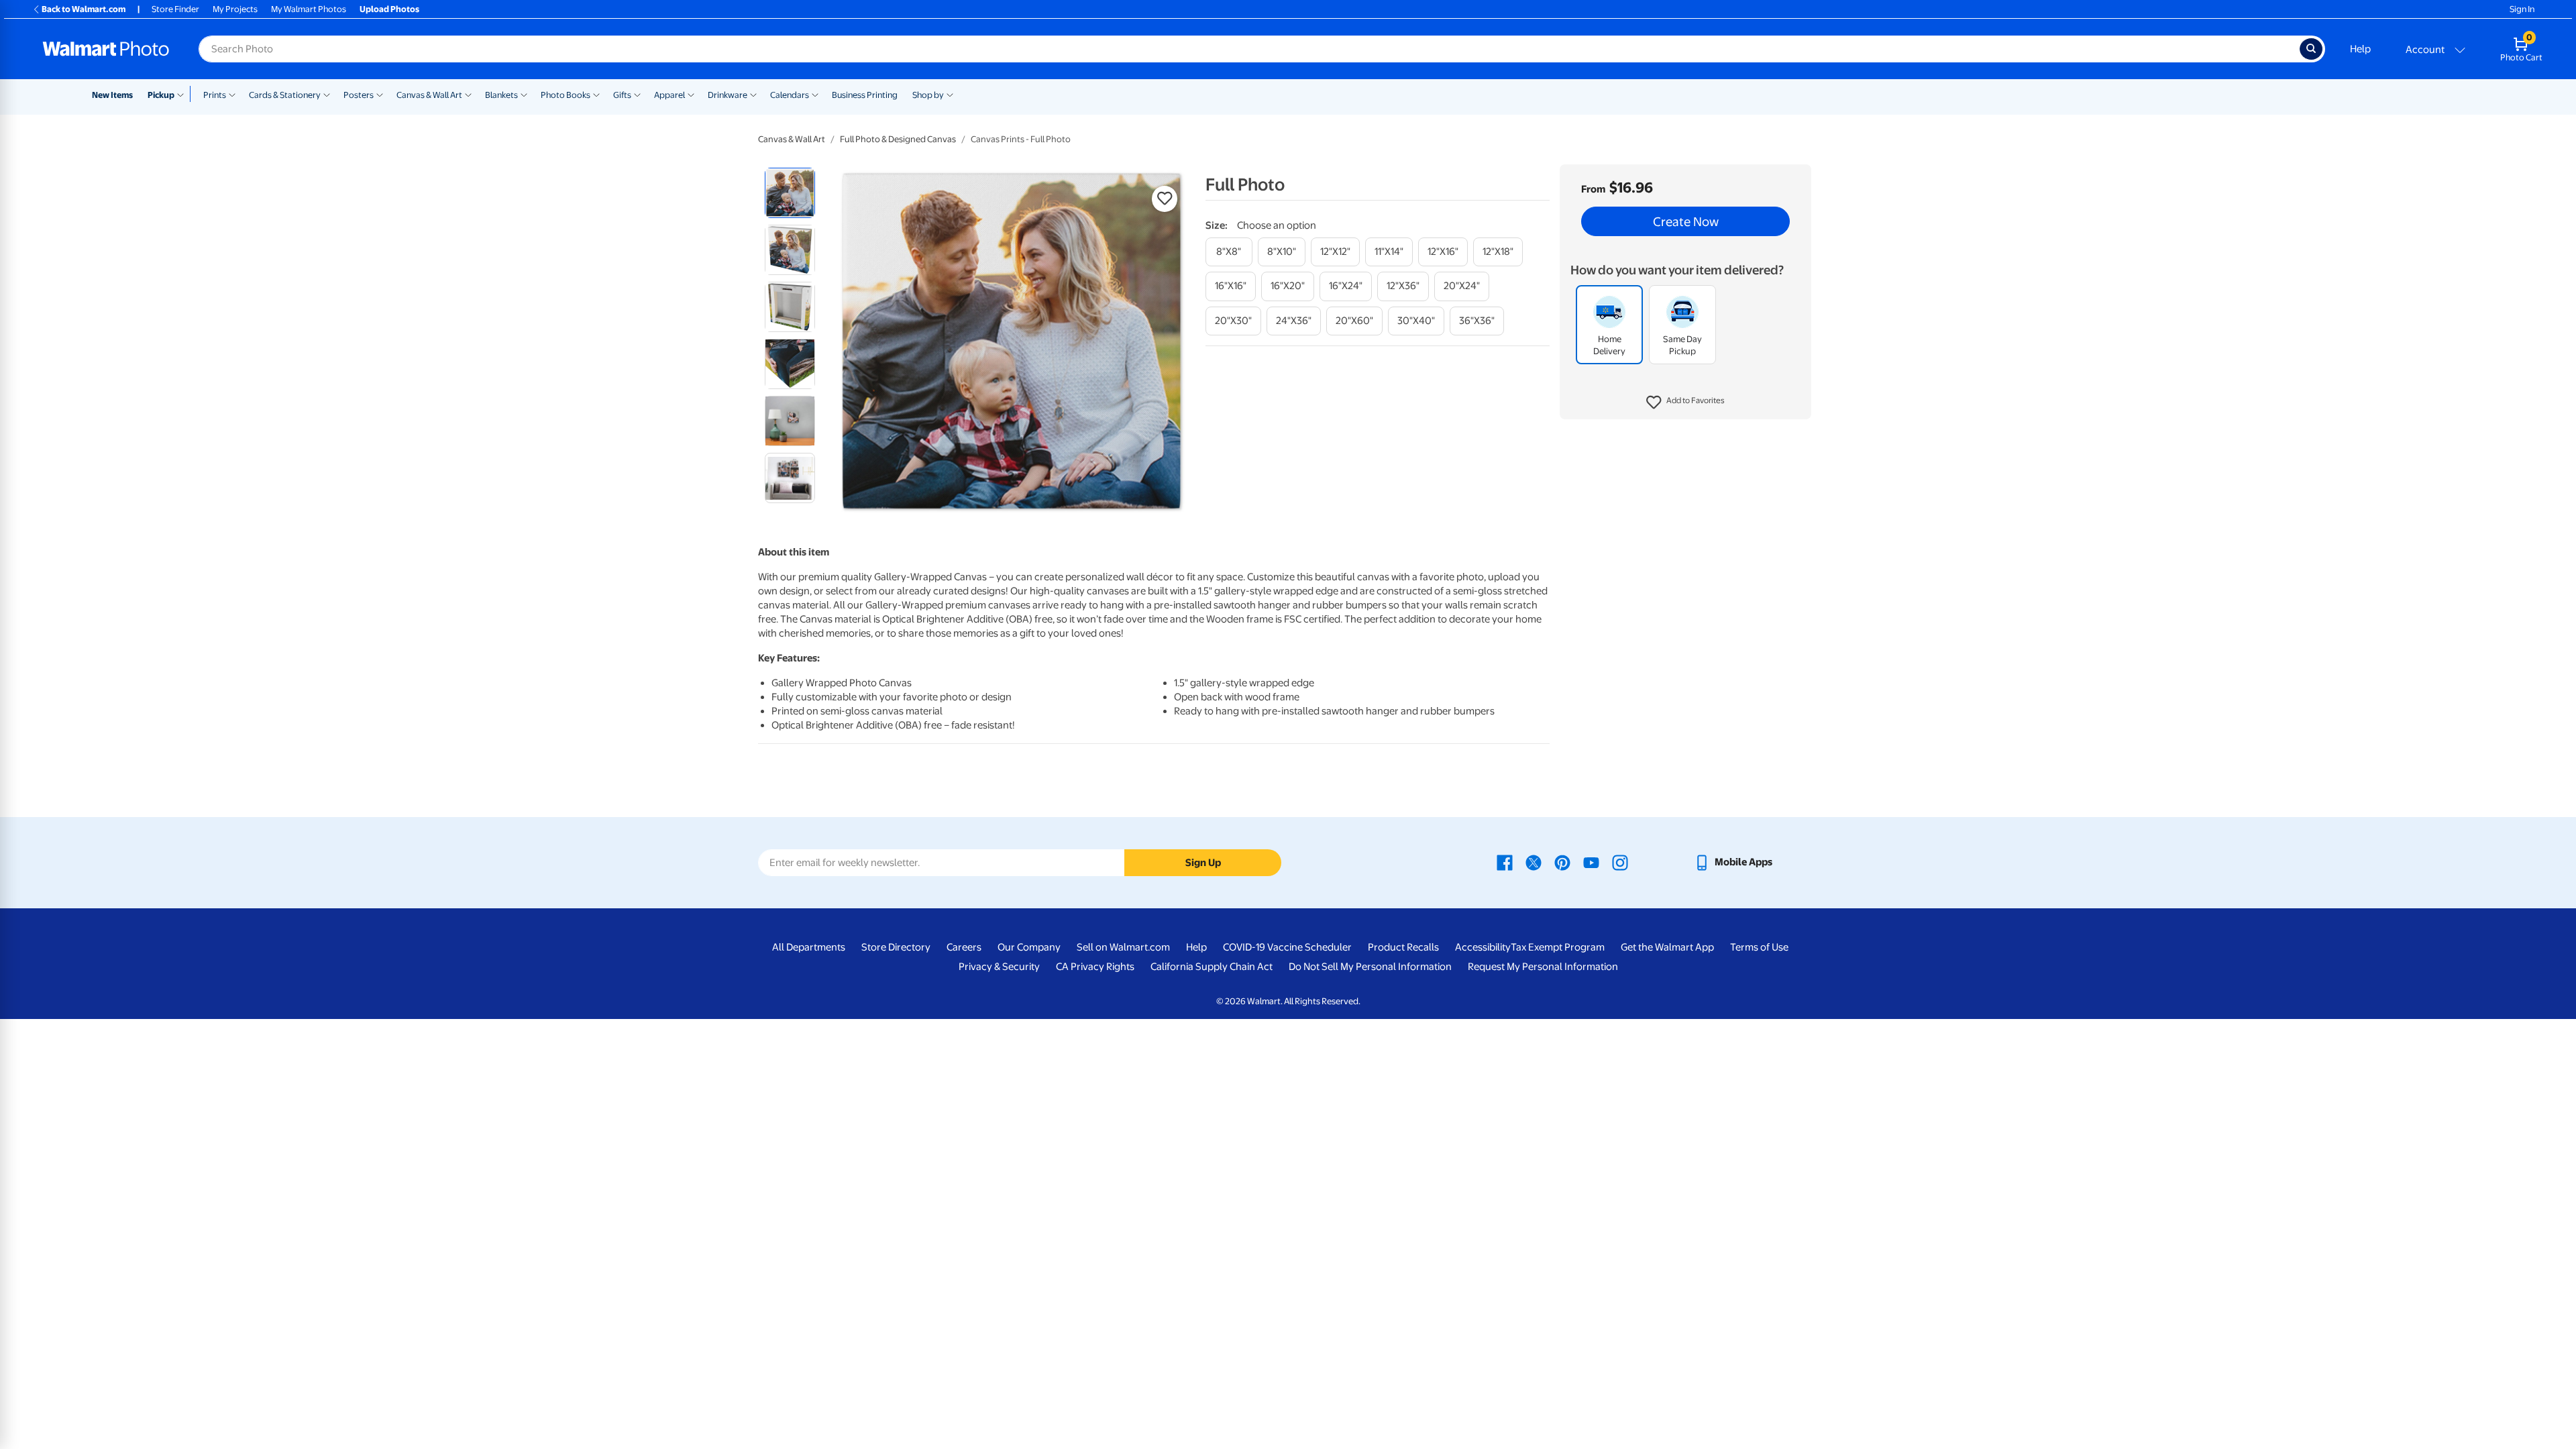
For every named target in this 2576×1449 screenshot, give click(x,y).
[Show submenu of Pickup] (183, 94)
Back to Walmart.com (84, 9)
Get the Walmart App (1667, 947)
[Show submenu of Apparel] (691, 94)
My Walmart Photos (309, 9)
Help (2360, 49)
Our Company (1029, 947)
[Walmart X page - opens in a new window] (1534, 862)
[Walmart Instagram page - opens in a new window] (1620, 862)
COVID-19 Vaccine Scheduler (1287, 947)
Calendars (790, 95)
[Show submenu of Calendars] (815, 94)
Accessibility (1483, 947)
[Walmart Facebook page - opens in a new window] (1505, 862)
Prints (215, 95)
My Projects (235, 9)
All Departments (809, 947)
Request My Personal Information (1543, 967)
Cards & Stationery (285, 95)
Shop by (928, 95)
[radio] (790, 193)
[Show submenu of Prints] (232, 94)
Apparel (669, 95)
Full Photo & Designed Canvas (898, 139)
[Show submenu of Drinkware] (753, 94)
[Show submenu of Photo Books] (596, 94)
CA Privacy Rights (1095, 967)
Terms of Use (1759, 947)
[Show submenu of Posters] (380, 94)
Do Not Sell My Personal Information (1370, 967)
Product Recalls (1403, 947)
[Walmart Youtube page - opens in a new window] (1591, 862)
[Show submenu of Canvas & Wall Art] (468, 94)
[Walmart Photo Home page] (106, 49)
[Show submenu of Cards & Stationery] (327, 94)
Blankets (501, 95)
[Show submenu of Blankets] (524, 94)
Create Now (1686, 221)
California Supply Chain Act (1212, 967)
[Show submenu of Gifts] (637, 94)
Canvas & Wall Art (429, 95)
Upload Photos (389, 9)
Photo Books (566, 95)
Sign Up (1203, 863)
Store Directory (896, 947)
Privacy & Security (999, 967)
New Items (112, 95)
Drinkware (728, 95)
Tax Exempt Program (1558, 947)
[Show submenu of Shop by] (950, 94)
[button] (1685, 402)
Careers (964, 947)
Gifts (622, 95)
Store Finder (175, 9)
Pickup (161, 95)
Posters (359, 95)
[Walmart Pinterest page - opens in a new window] (1562, 862)
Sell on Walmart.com (1123, 947)
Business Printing (865, 95)
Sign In (2522, 9)
